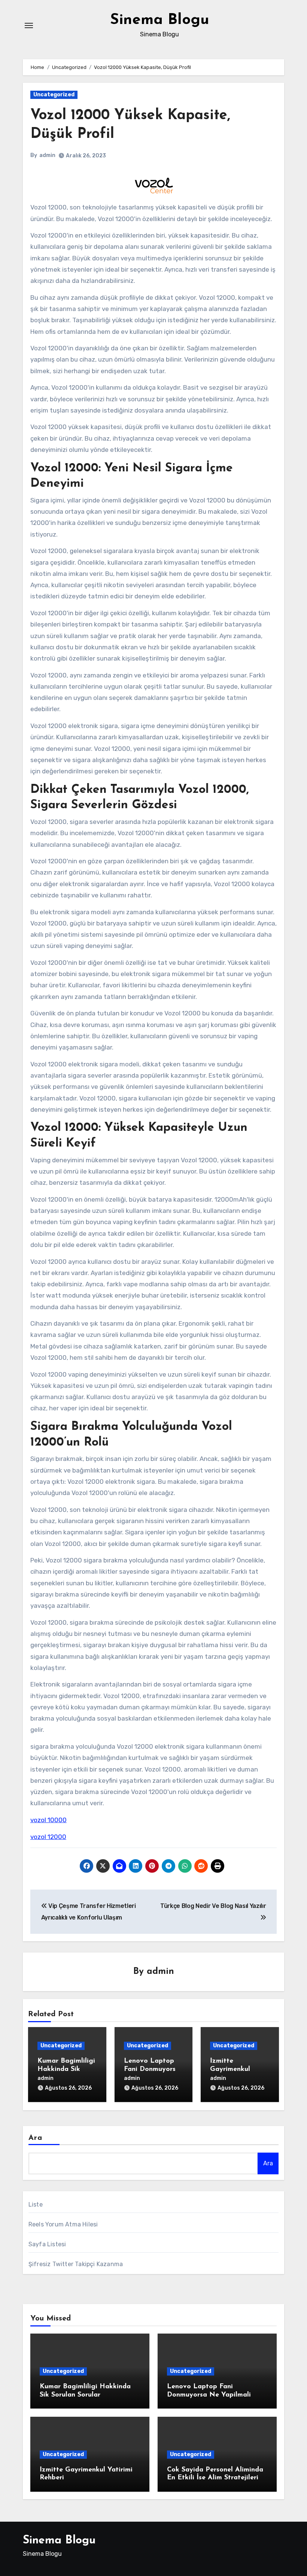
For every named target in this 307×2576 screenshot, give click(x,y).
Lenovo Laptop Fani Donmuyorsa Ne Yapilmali (152, 2069)
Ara (35, 2138)
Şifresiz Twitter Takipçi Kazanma (76, 2264)
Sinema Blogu (160, 20)
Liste (36, 2204)
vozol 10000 (48, 1820)
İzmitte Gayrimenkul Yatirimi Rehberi (236, 2069)
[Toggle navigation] (29, 25)
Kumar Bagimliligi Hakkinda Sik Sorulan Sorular (66, 2069)
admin (47, 155)
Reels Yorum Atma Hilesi (63, 2224)
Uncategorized (54, 95)
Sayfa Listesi (47, 2244)
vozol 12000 (48, 1837)
